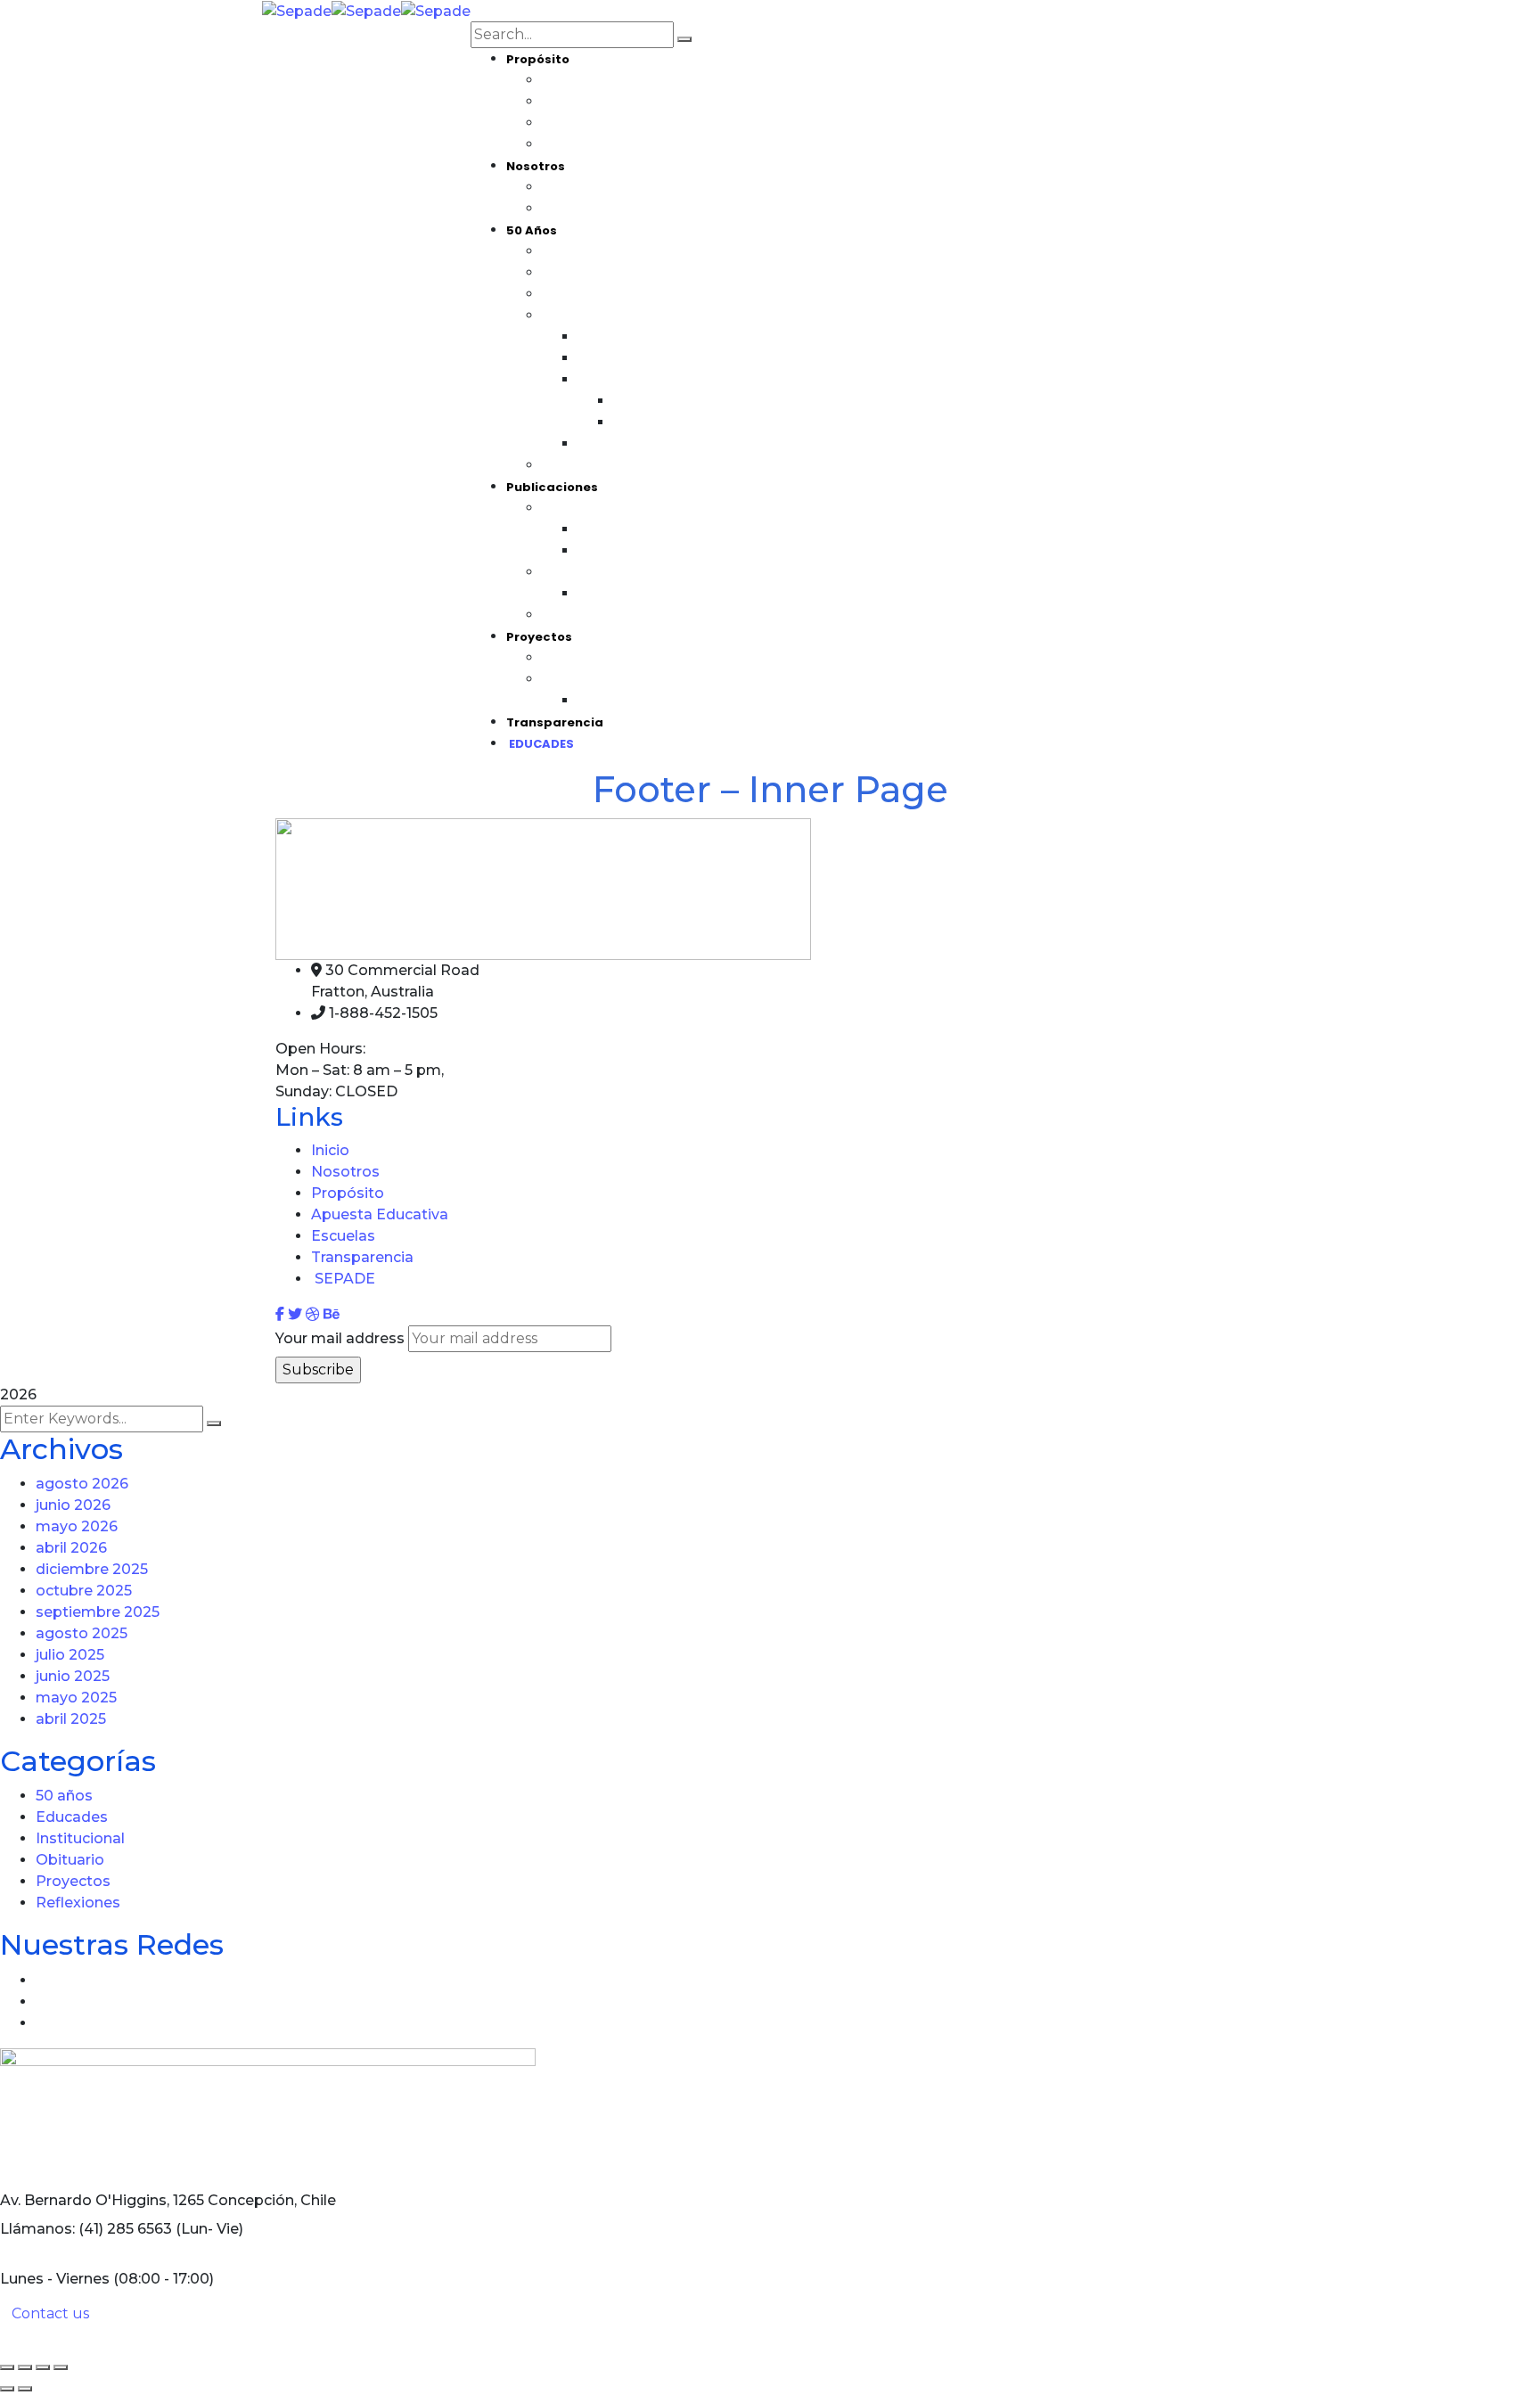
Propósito (348, 1193)
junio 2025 (73, 1676)
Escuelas (343, 1236)
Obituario (70, 1860)
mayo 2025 (76, 1698)
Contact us (50, 2313)
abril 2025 (71, 1719)
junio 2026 (73, 1505)
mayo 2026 (77, 1526)
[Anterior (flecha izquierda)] (7, 2389)
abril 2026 (71, 1548)
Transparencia (362, 1257)
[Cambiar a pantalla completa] (25, 2367)
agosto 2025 (82, 1633)
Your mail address (340, 1338)
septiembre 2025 (98, 1612)
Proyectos (73, 1881)
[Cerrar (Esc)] (61, 2367)
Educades (72, 1817)
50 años (64, 1796)
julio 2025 (70, 1655)
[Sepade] (297, 10)
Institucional (80, 1838)
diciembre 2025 (92, 1569)
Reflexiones (78, 1903)
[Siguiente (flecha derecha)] (25, 2389)
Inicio (330, 1150)
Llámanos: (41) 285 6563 (86, 2229)
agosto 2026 (82, 1484)
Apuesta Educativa (380, 1214)
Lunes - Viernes (55, 2279)
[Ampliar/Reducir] (7, 2367)
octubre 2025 (84, 1591)
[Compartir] (43, 2367)
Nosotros (345, 1172)
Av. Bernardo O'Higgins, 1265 (102, 2200)
